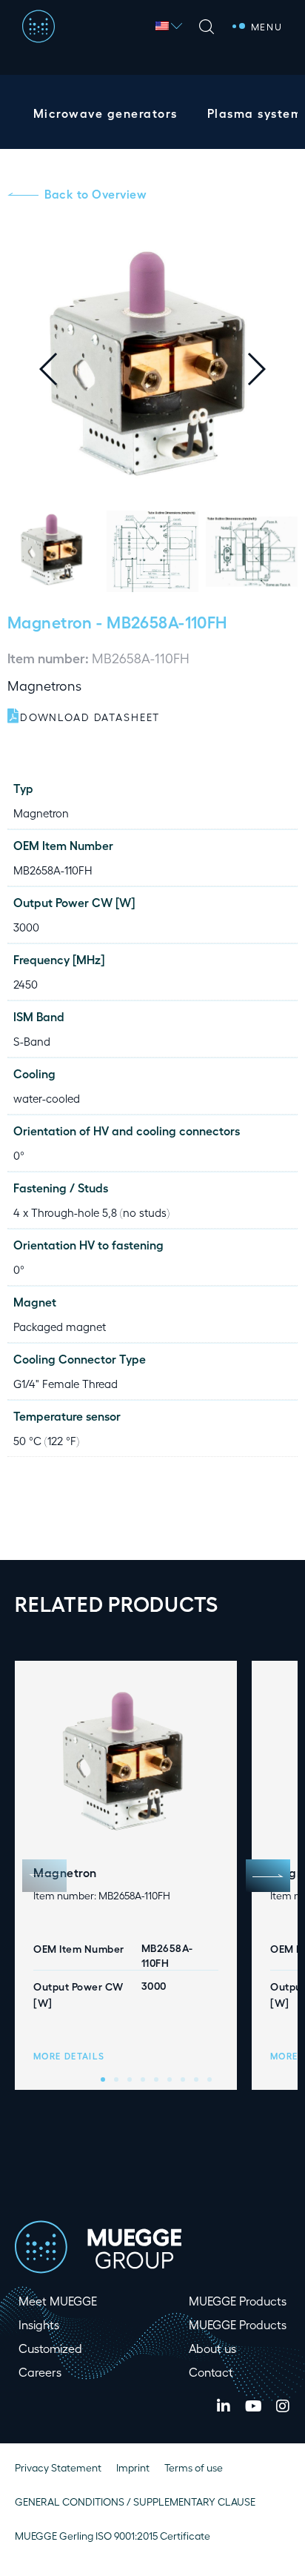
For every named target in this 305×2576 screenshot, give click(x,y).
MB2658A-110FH (53, 870)
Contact (211, 2372)
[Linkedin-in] (224, 2406)
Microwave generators (105, 113)
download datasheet (90, 717)
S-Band (32, 1041)
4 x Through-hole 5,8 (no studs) (91, 1212)
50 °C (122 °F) (46, 1441)
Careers (40, 2372)
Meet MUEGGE (58, 2301)
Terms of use (194, 2467)
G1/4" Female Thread (66, 1384)
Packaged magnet (60, 1327)
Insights (39, 2324)
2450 (26, 984)
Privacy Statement (58, 2467)
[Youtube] (253, 2406)
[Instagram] (283, 2406)
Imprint (133, 2467)
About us (212, 2348)
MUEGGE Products (238, 2301)
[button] (268, 369)
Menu (267, 26)
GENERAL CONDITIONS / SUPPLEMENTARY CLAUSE (135, 2502)
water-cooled (47, 1098)
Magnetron (50, 621)
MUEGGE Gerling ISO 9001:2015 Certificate (113, 2536)
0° (19, 1155)
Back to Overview (95, 194)
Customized (50, 2348)
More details (69, 2056)
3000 (26, 927)
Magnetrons (44, 685)
